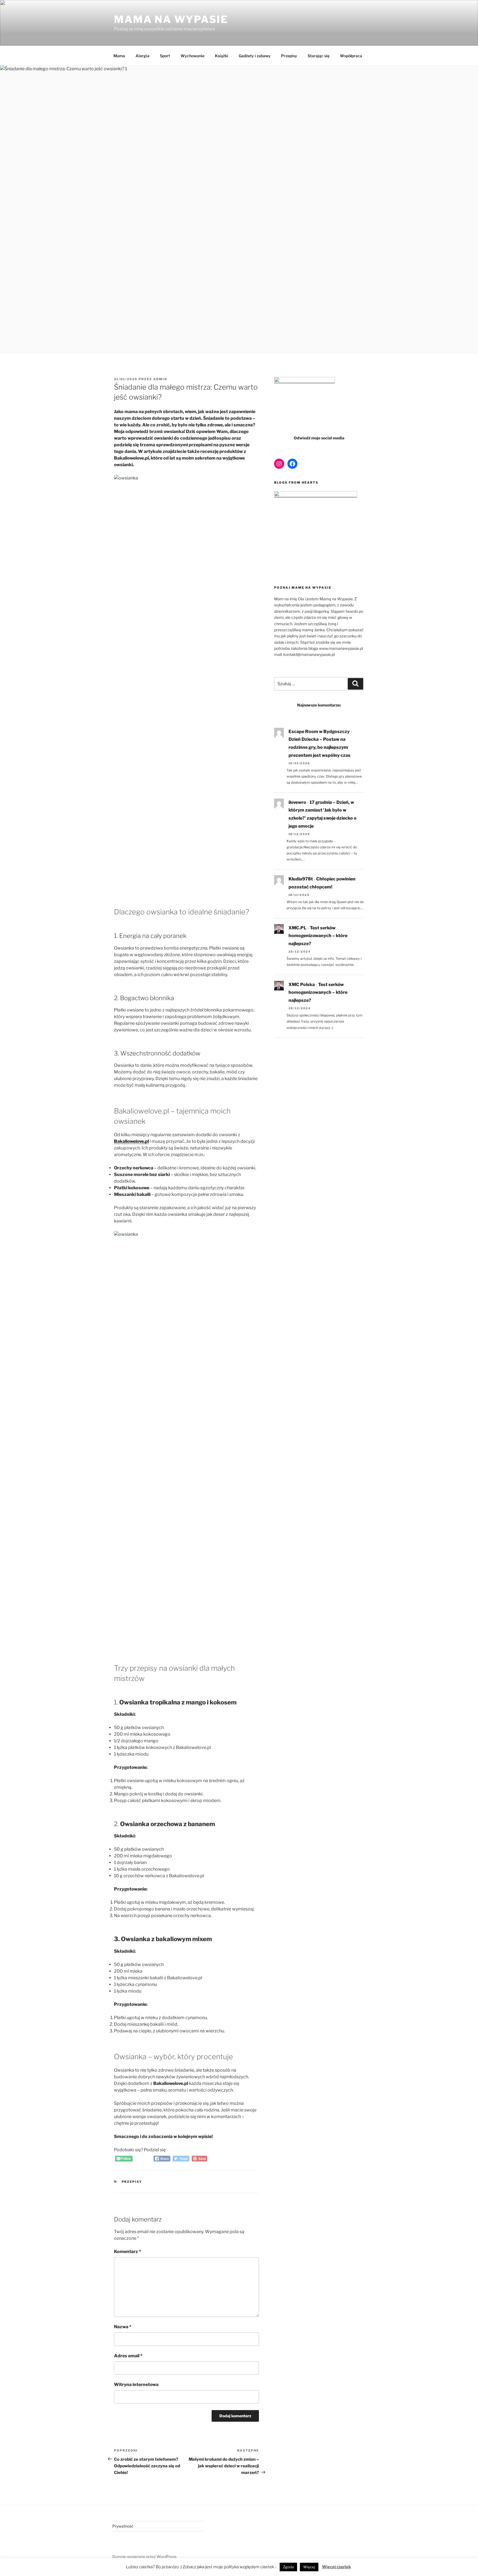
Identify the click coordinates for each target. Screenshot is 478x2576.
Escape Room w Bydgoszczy (319, 732)
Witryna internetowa (136, 2385)
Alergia (142, 56)
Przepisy (289, 56)
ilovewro (297, 802)
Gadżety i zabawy (255, 56)
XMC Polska (302, 985)
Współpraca (351, 56)
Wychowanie (193, 56)
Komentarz (128, 2252)
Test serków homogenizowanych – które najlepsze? (318, 936)
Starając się (319, 56)
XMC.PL (298, 928)
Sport (165, 56)
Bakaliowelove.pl (131, 1141)
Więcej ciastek (337, 2567)
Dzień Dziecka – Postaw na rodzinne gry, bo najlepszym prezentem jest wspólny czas (319, 747)
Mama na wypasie (171, 19)
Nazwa (123, 2327)
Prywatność (123, 2526)
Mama (119, 56)
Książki (222, 56)
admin (160, 379)
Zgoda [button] (288, 2567)
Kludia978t (301, 879)
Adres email (128, 2356)
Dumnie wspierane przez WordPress (144, 2557)
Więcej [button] (309, 2567)
